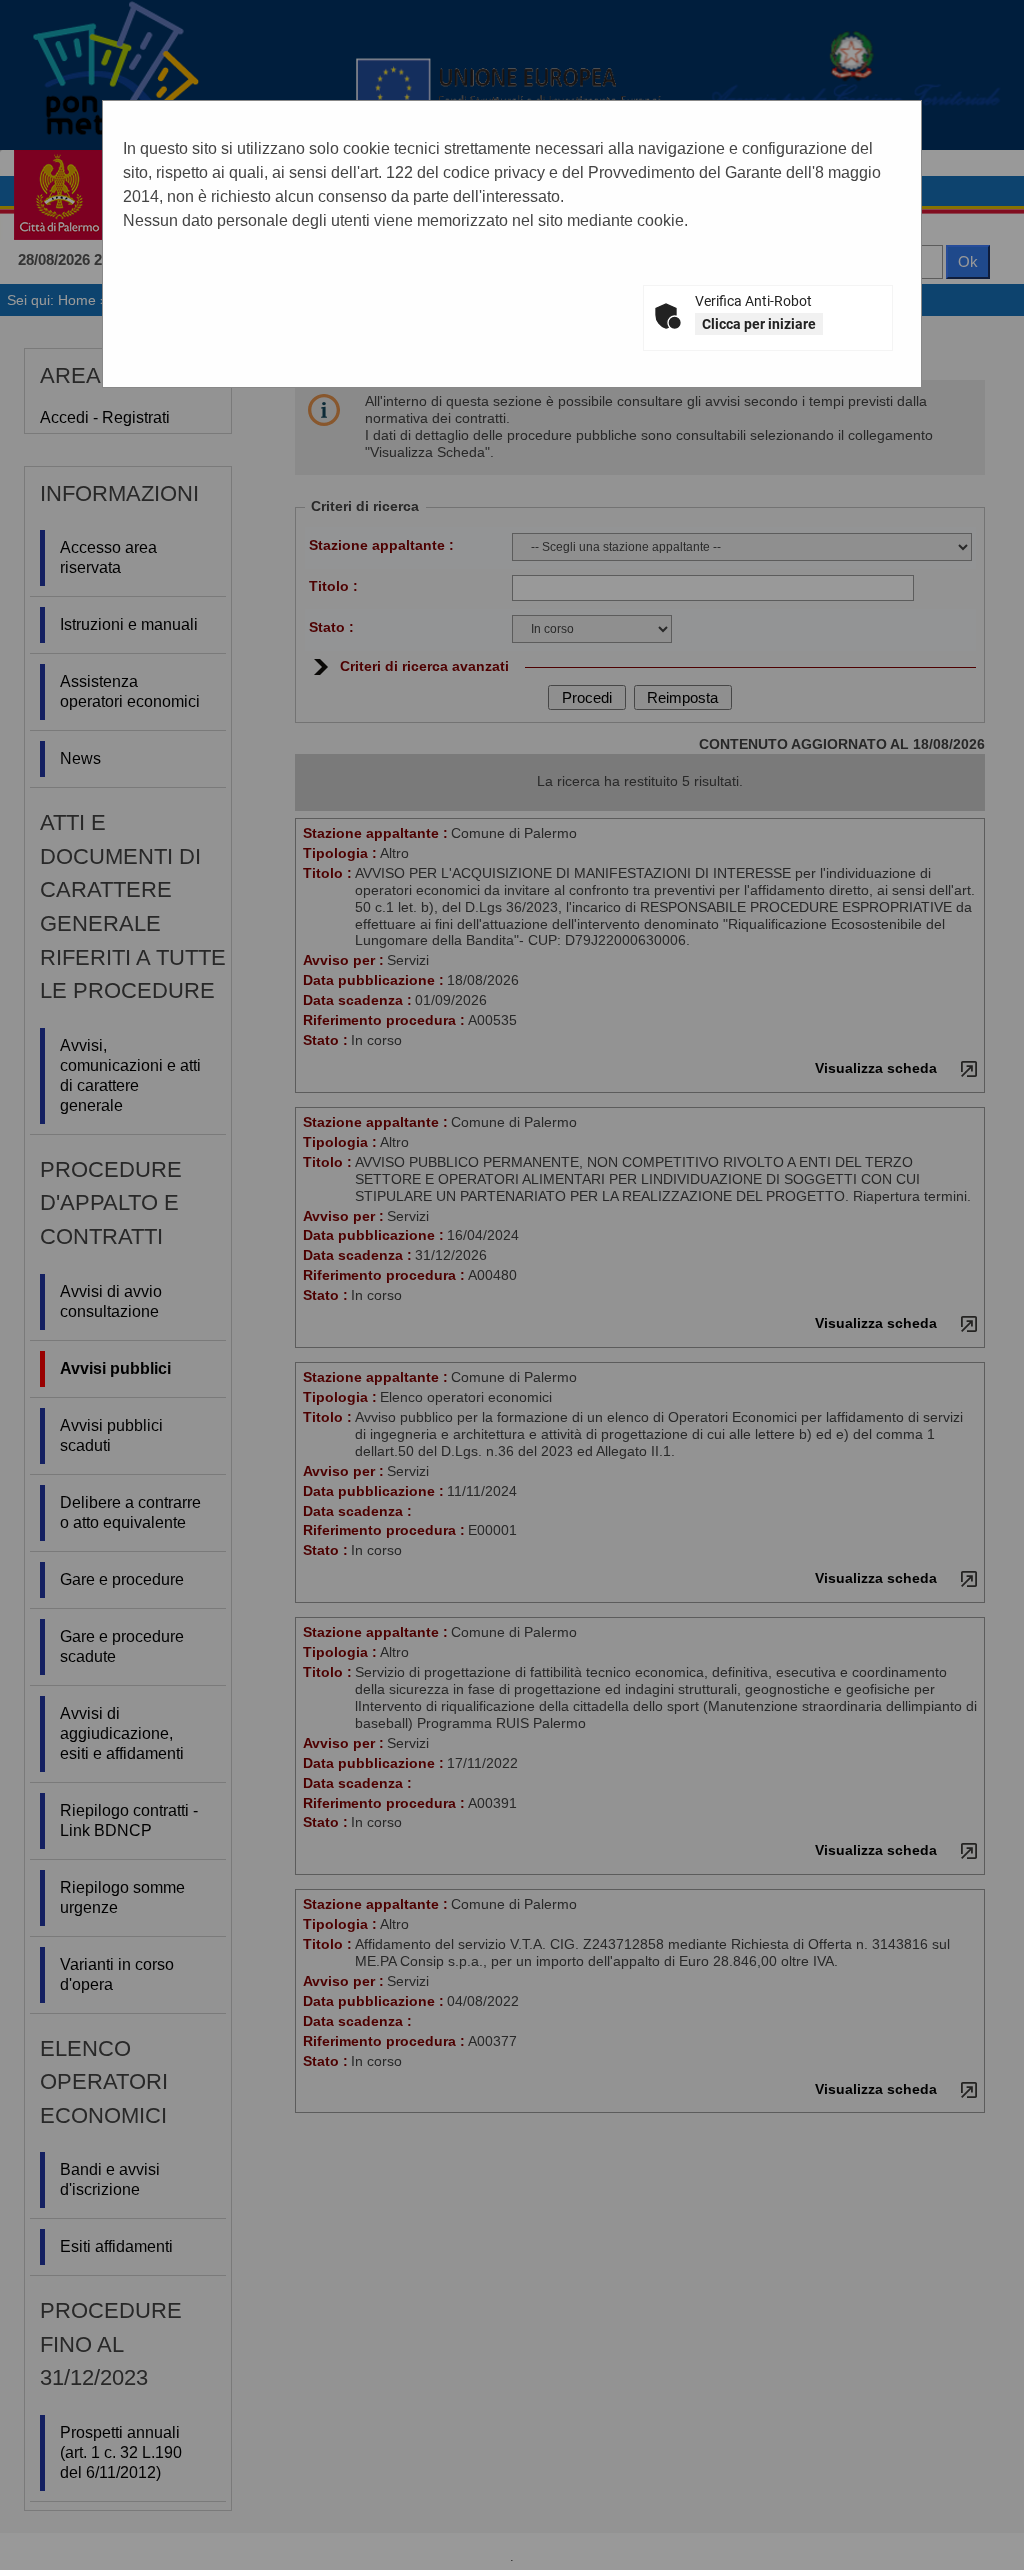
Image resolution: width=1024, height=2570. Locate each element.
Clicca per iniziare (759, 324)
